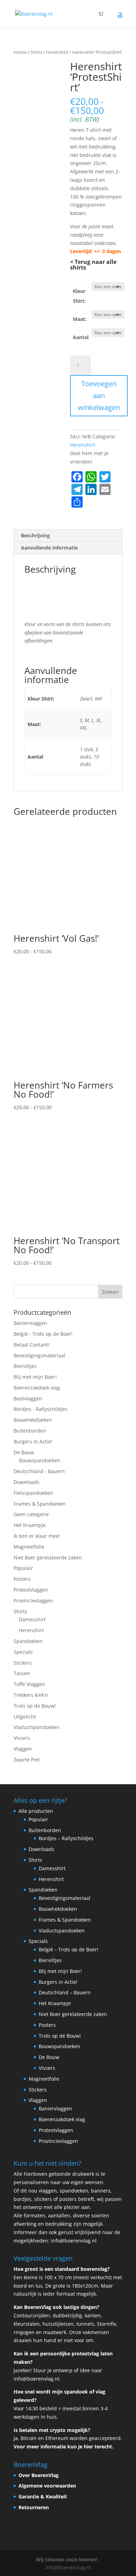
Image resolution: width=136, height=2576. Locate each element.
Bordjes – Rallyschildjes (66, 1838)
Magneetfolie (29, 1547)
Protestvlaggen (31, 1590)
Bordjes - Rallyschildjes (41, 1409)
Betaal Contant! (32, 1345)
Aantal (81, 337)
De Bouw (24, 1452)
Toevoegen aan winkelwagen (99, 396)
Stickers (23, 1663)
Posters (22, 1579)
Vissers (22, 1738)
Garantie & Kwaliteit (43, 2496)
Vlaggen (23, 1749)
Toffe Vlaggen (29, 1684)
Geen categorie (31, 1514)
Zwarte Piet (27, 1760)
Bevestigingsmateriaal (39, 1355)
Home (20, 52)
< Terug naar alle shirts (93, 265)
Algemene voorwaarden (47, 2486)
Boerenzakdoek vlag (37, 1388)
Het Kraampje (30, 1525)
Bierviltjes (25, 1366)
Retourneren (34, 2507)
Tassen (22, 1673)
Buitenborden (30, 1431)
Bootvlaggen (28, 1398)
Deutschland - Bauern (39, 1471)
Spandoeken (28, 1641)
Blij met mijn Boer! (35, 1377)
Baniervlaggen (30, 1323)
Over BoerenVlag (39, 2475)
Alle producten (36, 1811)
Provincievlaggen (33, 1601)
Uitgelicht (25, 1717)
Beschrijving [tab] (35, 535)
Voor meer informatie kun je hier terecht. (63, 2446)
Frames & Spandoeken (40, 1504)
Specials (23, 1652)
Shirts (36, 52)
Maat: (80, 319)
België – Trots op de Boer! (69, 1949)
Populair (23, 1568)
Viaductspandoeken (37, 1727)
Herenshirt (57, 52)
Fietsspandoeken (33, 1493)
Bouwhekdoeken (33, 1420)
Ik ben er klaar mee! (37, 1536)
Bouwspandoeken (40, 1460)
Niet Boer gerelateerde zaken (48, 1558)
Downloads (27, 1482)
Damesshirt (32, 1619)
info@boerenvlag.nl (74, 2241)
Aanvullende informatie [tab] (49, 548)
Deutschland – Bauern (65, 1992)
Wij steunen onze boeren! (67, 2559)
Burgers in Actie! (33, 1441)
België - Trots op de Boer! (43, 1334)
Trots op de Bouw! (35, 1706)
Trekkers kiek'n (31, 1695)
